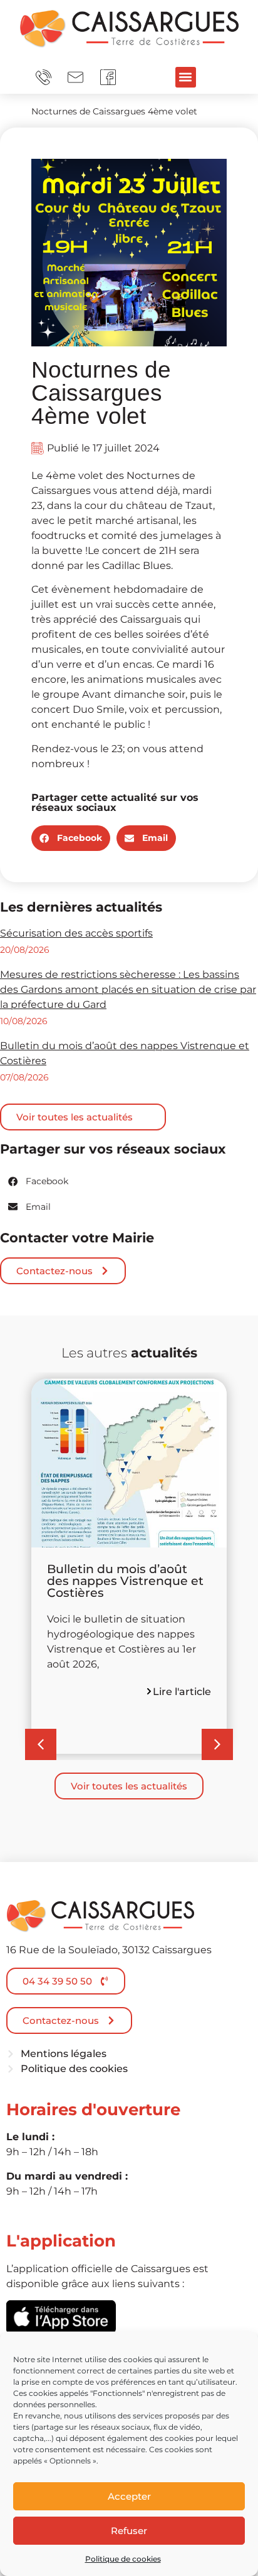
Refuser (129, 2531)
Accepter (129, 2496)
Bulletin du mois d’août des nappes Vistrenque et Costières (125, 1581)
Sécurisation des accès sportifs (76, 933)
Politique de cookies (123, 2559)
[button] (186, 77)
